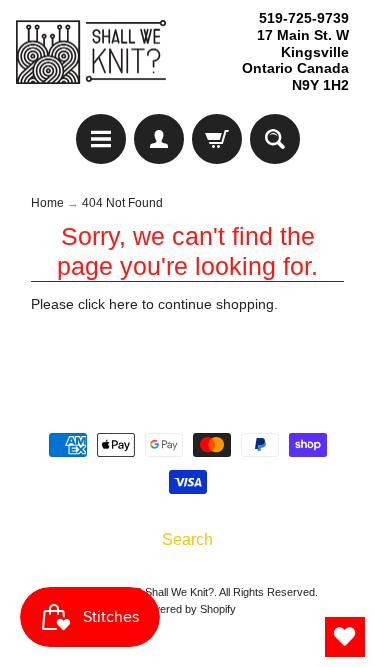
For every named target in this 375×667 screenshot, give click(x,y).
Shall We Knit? (179, 592)
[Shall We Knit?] (91, 52)
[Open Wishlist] (345, 637)
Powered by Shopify (187, 609)
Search (187, 539)
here (123, 304)
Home (47, 203)
